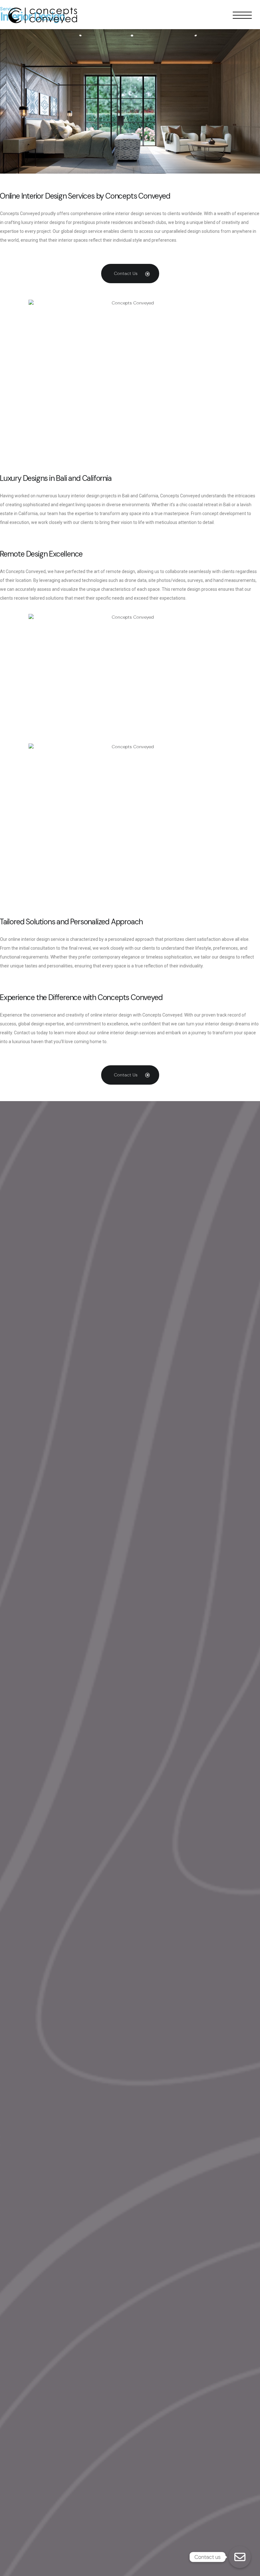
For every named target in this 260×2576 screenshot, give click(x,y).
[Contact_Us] (240, 2557)
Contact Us (126, 273)
